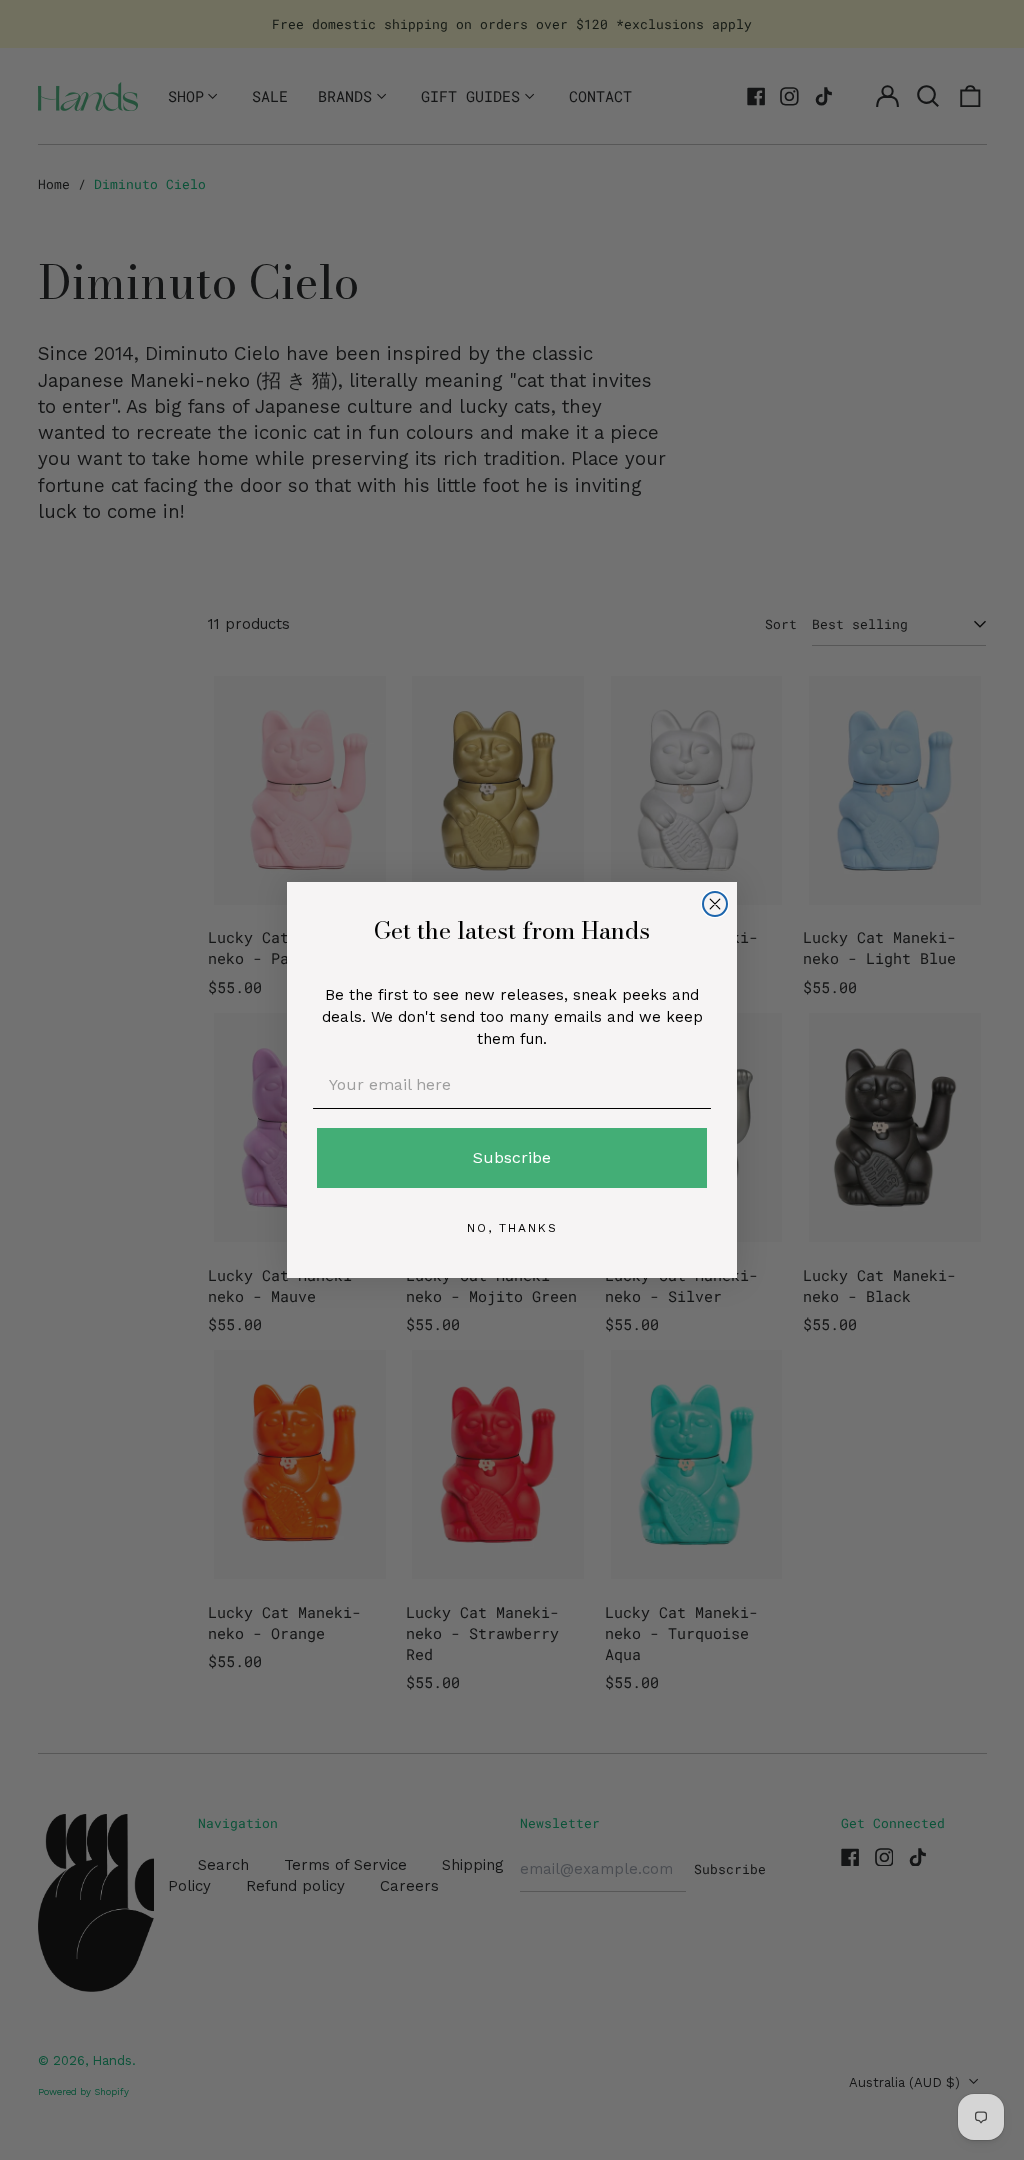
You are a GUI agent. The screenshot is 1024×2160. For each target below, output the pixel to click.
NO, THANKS (512, 1228)
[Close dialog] (715, 904)
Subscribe (512, 1157)
